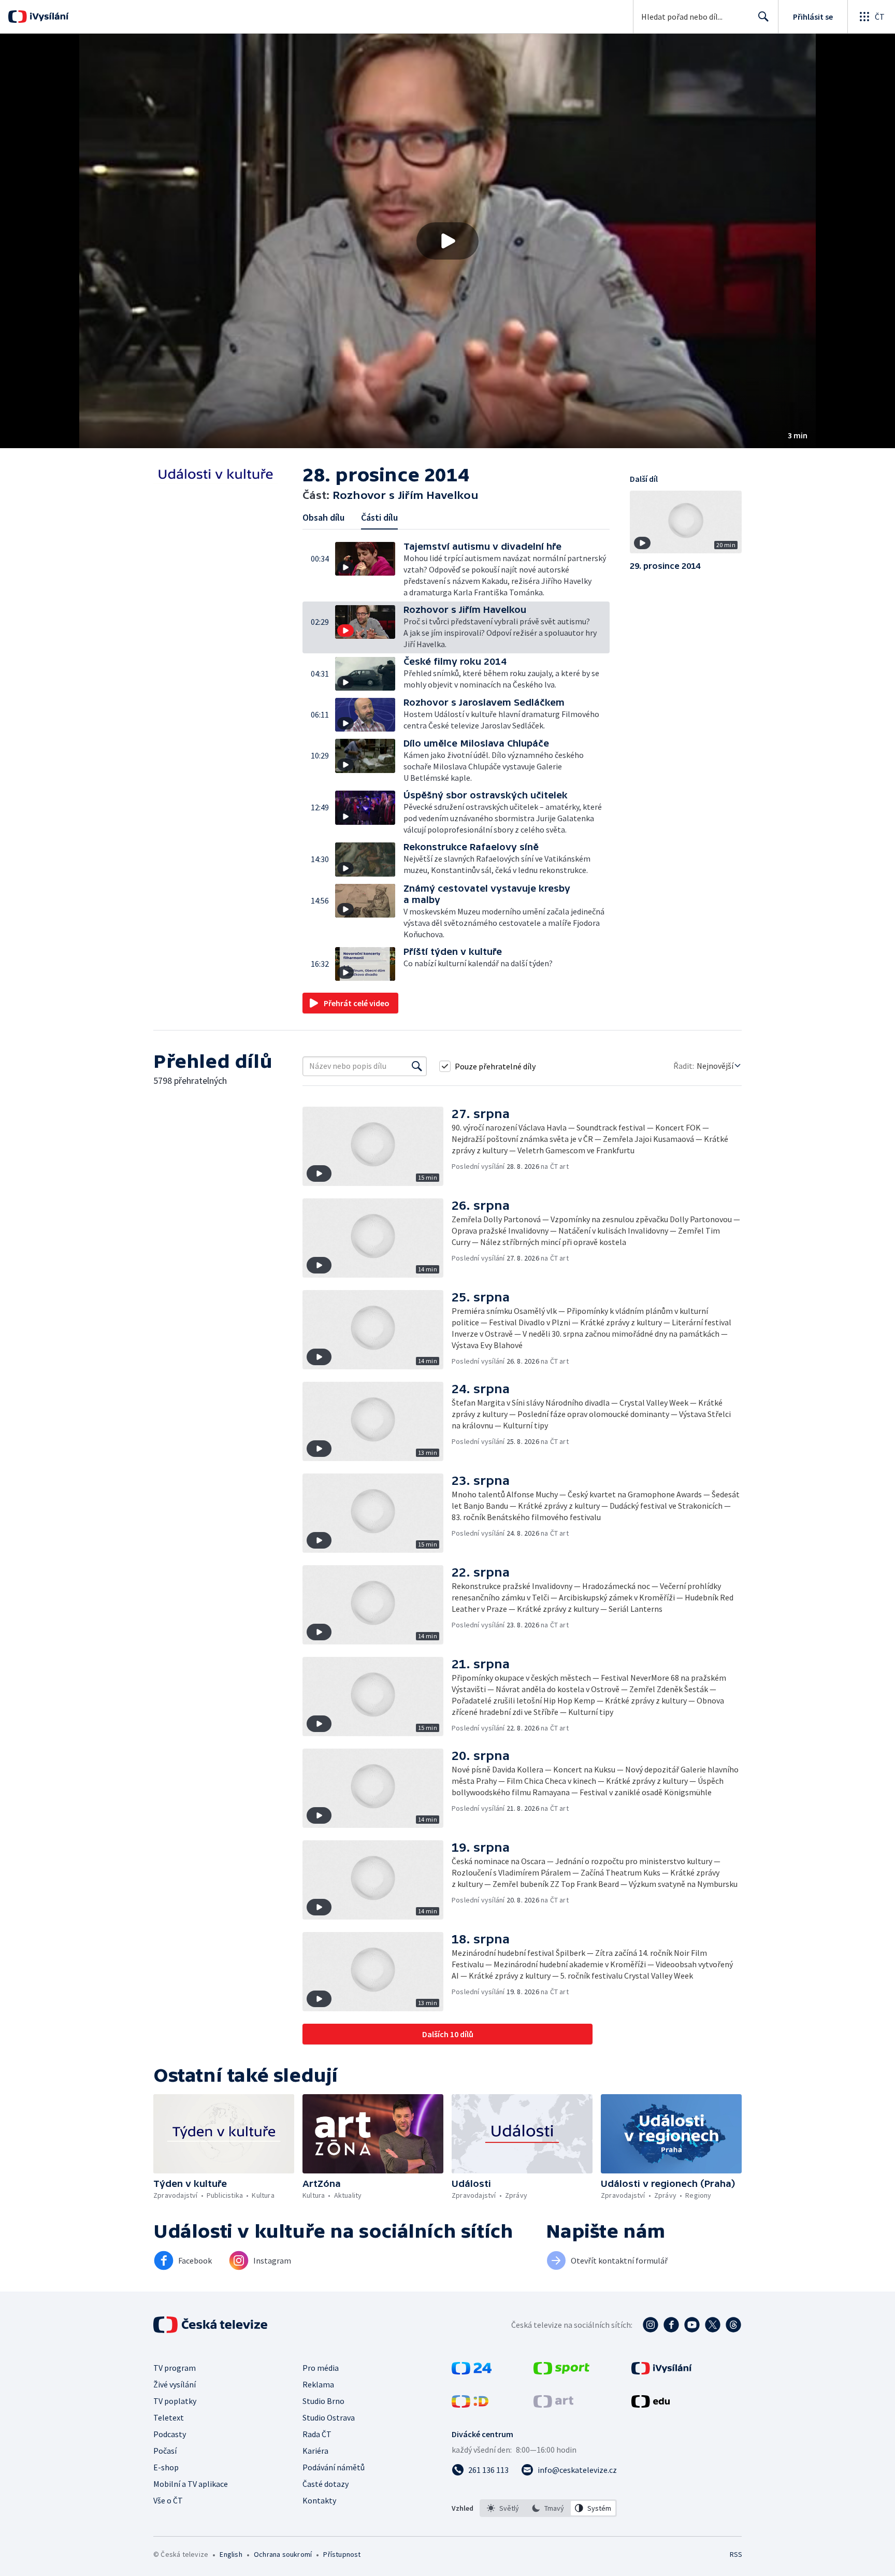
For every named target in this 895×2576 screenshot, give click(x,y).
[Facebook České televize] (671, 2325)
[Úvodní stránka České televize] (211, 2325)
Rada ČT (317, 2434)
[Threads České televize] (733, 2325)
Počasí (165, 2451)
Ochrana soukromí (283, 2554)
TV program (175, 2368)
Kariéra (315, 2451)
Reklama (318, 2384)
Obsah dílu (323, 517)
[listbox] (548, 2508)
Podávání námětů (334, 2467)
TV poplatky (175, 2401)
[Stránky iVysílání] (662, 2371)
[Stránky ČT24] (472, 2371)
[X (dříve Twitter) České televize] (713, 2325)
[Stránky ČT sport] (561, 2371)
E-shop (166, 2467)
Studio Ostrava (329, 2417)
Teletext (169, 2417)
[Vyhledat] (417, 1066)
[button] (447, 241)
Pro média (321, 2368)
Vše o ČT (168, 2500)
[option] (503, 2508)
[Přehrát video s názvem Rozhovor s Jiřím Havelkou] (447, 241)
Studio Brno (323, 2401)
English (231, 2554)
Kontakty (319, 2500)
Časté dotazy (326, 2484)
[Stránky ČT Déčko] (470, 2405)
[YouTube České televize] (692, 2325)
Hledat (763, 17)
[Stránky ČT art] (553, 2405)
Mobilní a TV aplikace (191, 2484)
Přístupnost (342, 2554)
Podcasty (170, 2434)
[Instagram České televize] (651, 2325)
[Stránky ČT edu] (651, 2405)
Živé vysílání (175, 2384)
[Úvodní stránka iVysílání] (48, 17)
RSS (736, 2554)
